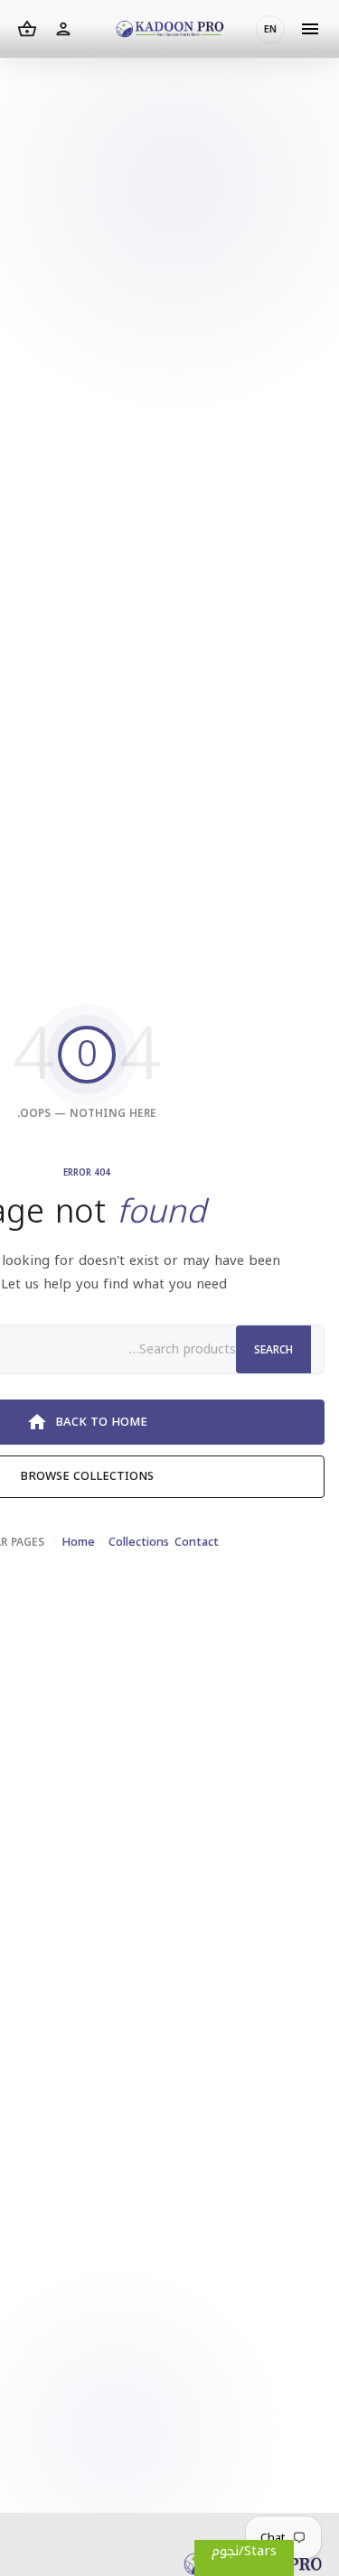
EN (270, 29)
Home (78, 1542)
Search (273, 1350)
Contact (197, 1542)
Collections (139, 1542)
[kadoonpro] (170, 29)
